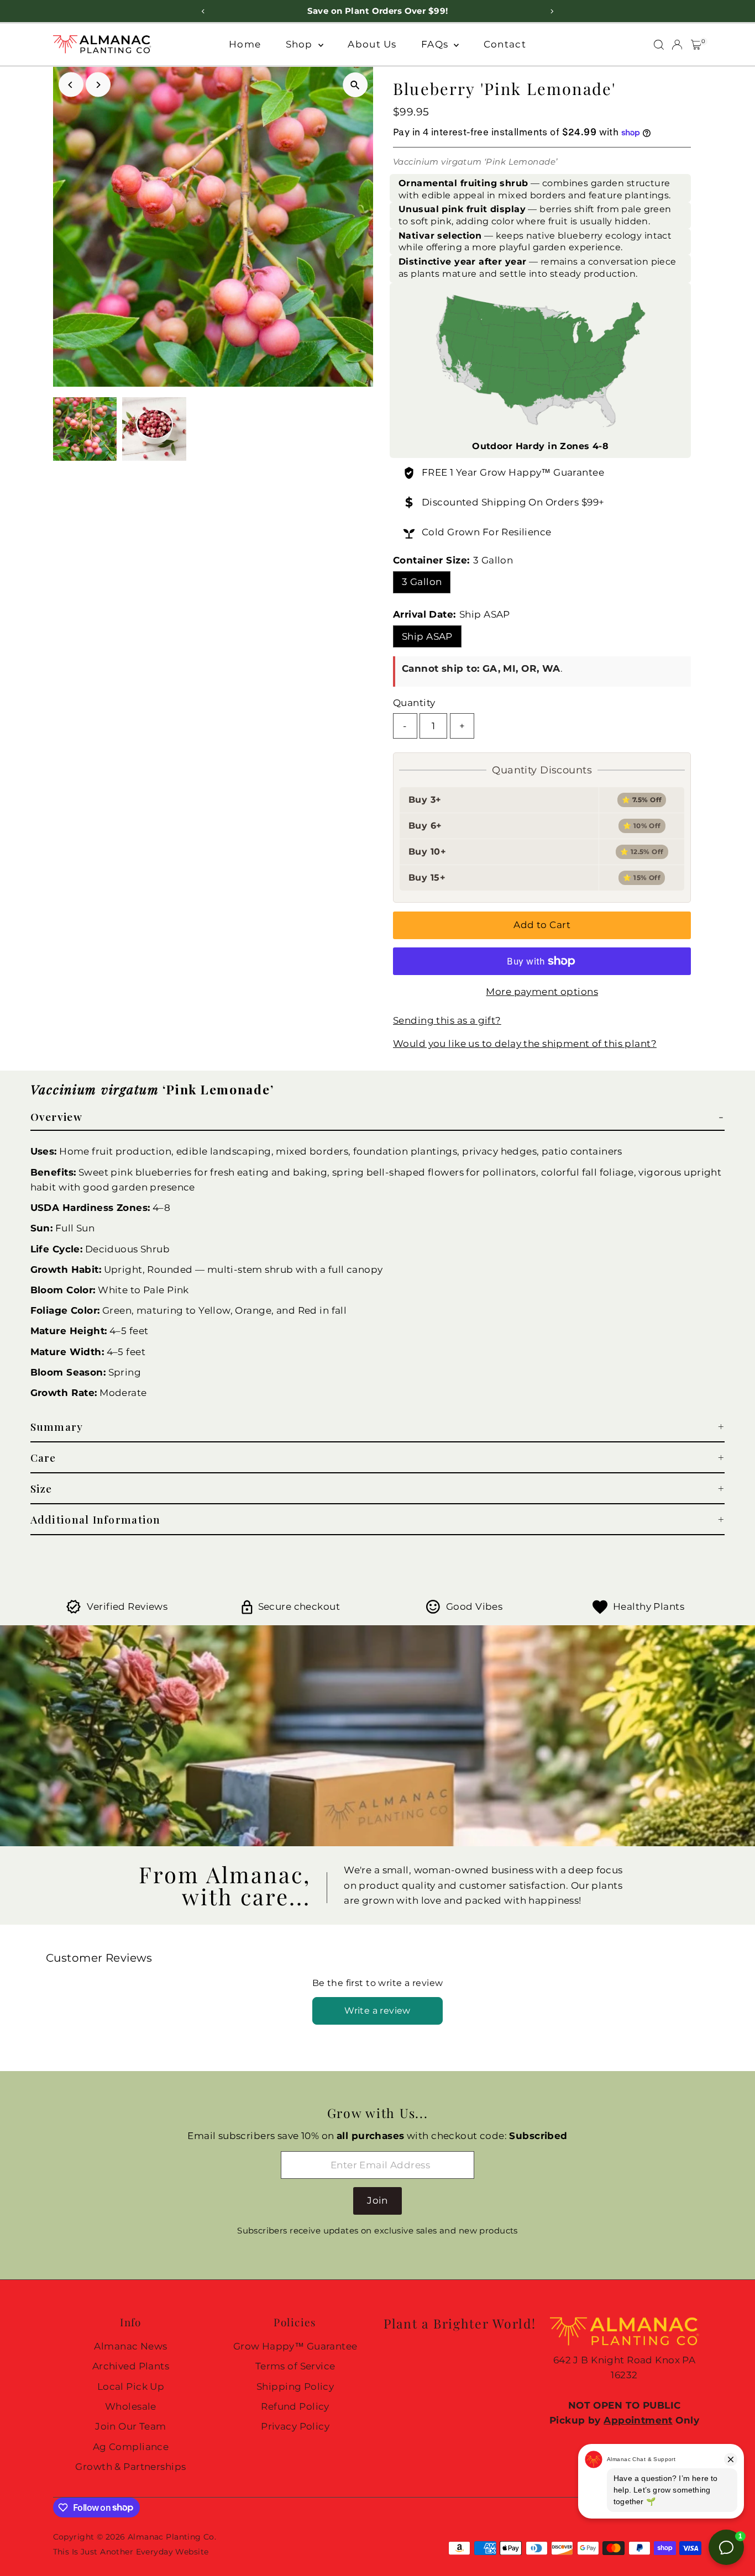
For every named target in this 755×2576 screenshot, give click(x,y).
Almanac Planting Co (171, 2537)
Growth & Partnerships (130, 2467)
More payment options (542, 992)
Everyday (154, 2552)
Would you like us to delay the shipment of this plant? (525, 1044)
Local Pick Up (131, 2387)
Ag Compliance (131, 2447)
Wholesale (131, 2406)
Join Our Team (131, 2426)
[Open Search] (659, 45)
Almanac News (130, 2346)
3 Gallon (422, 582)
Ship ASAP (427, 636)
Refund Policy (295, 2406)
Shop (301, 44)
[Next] (98, 85)
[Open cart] (696, 45)
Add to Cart (542, 925)
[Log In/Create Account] (677, 45)
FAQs (436, 44)
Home (245, 44)
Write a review (377, 2011)
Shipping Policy (295, 2387)
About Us (372, 44)
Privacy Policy (295, 2426)
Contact (505, 44)
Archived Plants (131, 2366)
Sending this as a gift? (447, 1021)
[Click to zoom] (355, 85)
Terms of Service (295, 2366)
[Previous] (71, 85)
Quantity (414, 703)
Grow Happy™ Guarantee (542, 472)
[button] (378, 1117)
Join (377, 2200)
